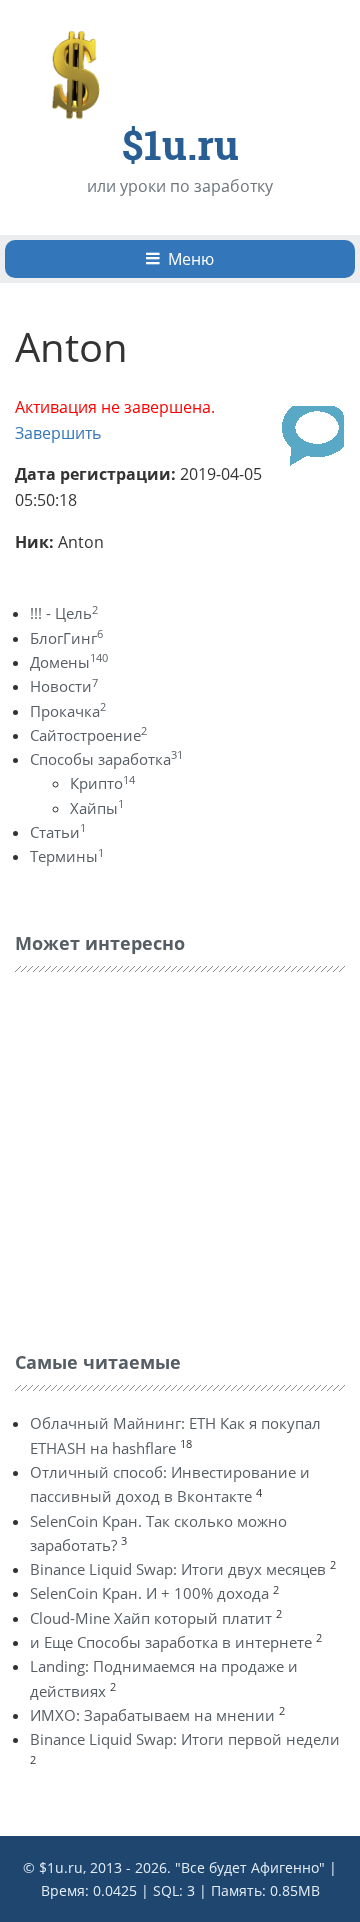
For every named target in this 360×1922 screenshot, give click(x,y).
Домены (69, 662)
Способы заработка (106, 759)
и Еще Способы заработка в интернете (171, 1642)
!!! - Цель (64, 613)
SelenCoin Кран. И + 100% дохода (149, 1593)
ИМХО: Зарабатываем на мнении (152, 1715)
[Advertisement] (165, 1157)
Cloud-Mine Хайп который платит (151, 1618)
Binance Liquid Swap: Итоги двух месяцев (178, 1569)
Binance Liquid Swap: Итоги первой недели (185, 1739)
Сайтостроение (88, 735)
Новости (64, 686)
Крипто (102, 783)
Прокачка (68, 711)
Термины (67, 856)
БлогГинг (66, 638)
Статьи (58, 832)
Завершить (58, 433)
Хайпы (97, 808)
